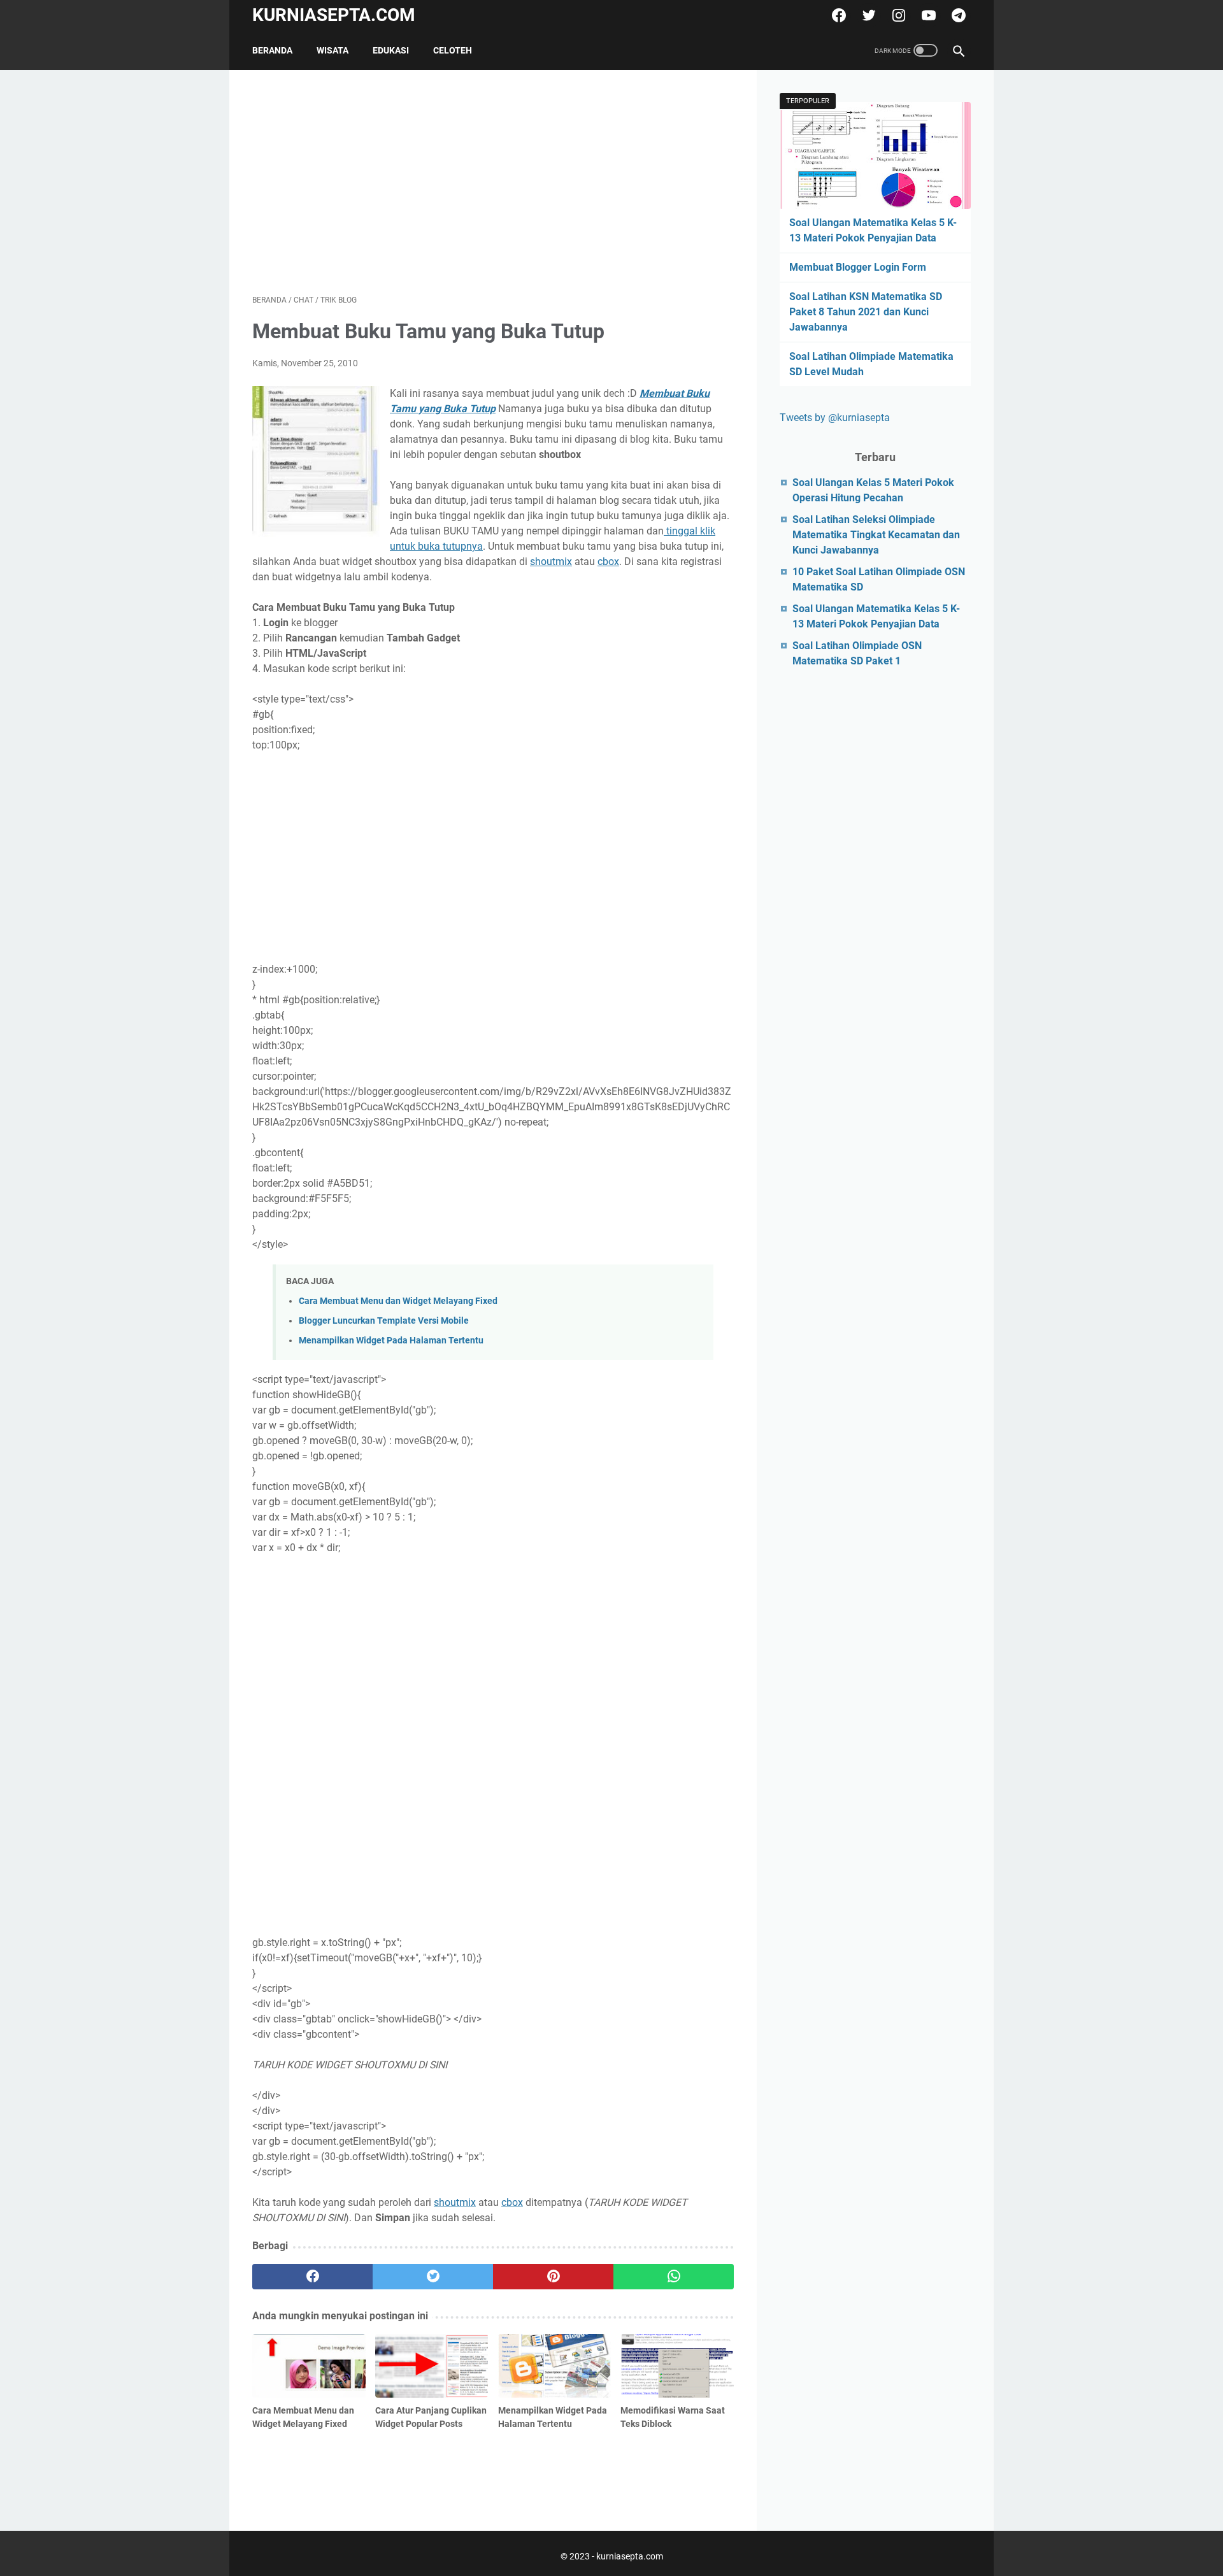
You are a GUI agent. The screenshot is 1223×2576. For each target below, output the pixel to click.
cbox (608, 562)
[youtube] (927, 15)
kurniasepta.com (334, 15)
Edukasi (391, 50)
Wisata (333, 50)
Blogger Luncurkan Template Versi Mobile (384, 1321)
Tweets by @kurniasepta (835, 418)
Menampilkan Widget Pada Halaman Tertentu (391, 1341)
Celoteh (453, 50)
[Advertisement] (493, 182)
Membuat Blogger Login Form (858, 267)
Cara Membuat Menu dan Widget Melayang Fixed (398, 1301)
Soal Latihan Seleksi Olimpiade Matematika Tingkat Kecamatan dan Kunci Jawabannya (876, 535)
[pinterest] (553, 2277)
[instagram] (897, 15)
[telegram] (957, 15)
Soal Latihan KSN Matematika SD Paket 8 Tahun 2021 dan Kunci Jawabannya (866, 312)
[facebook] (837, 15)
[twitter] (867, 15)
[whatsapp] (674, 2277)
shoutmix (551, 562)
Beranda (272, 50)
